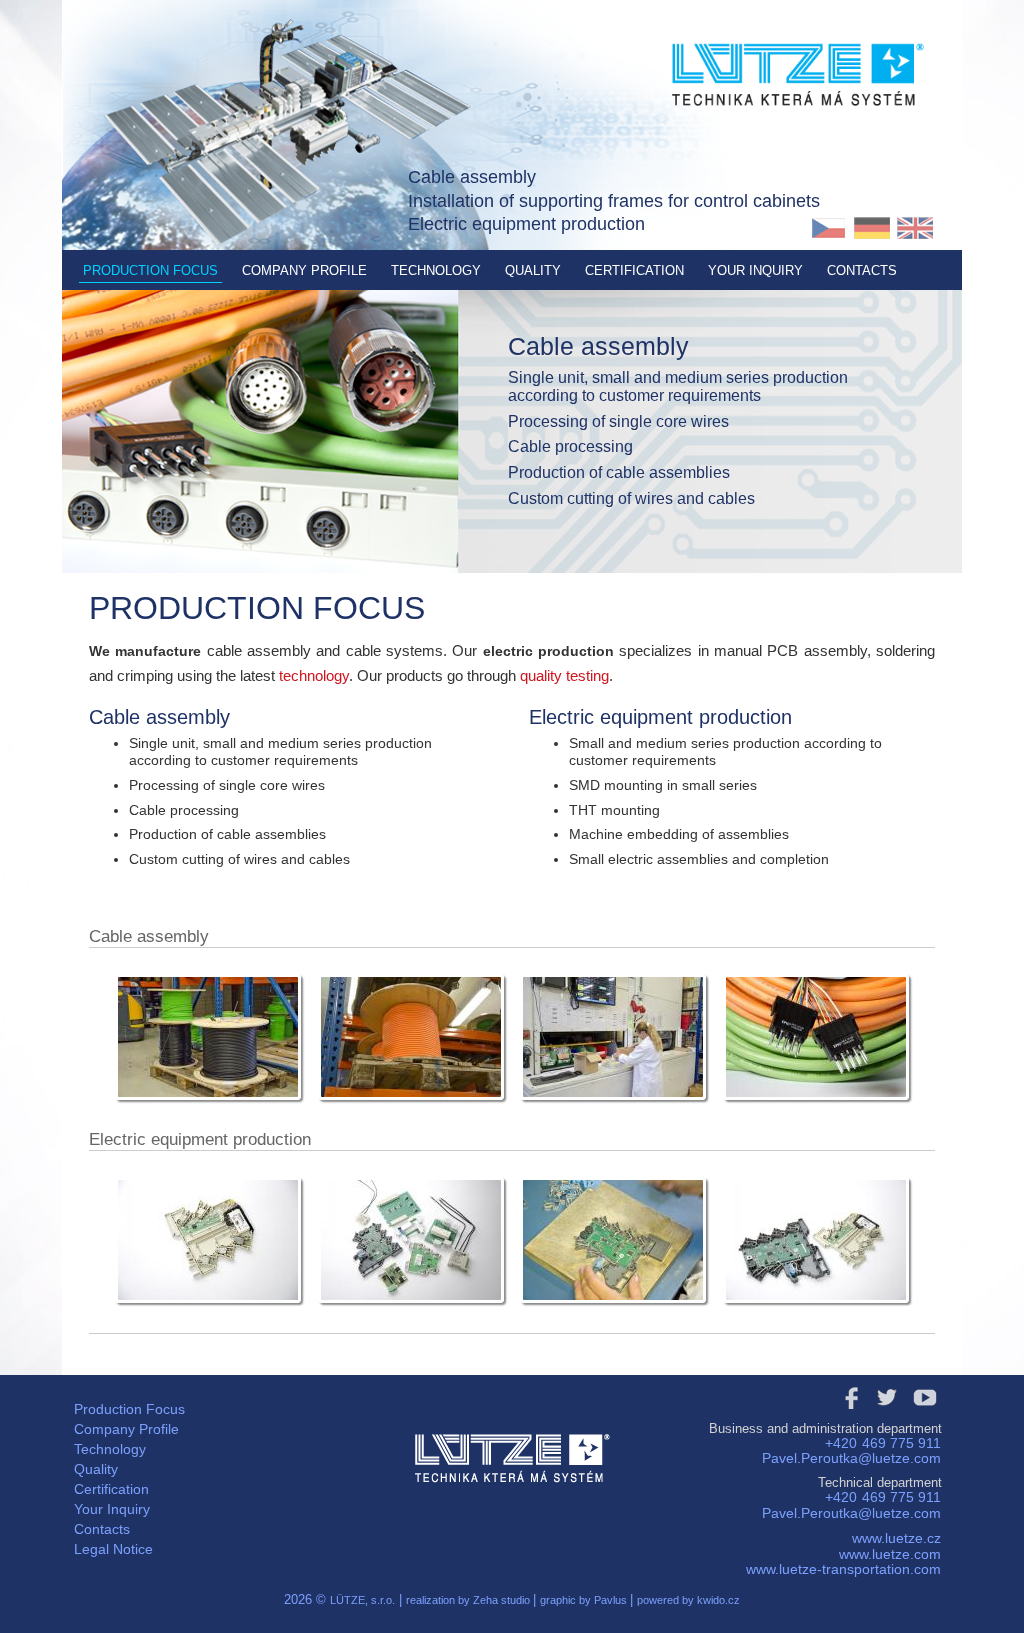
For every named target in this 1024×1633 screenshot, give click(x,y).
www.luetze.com (890, 1554)
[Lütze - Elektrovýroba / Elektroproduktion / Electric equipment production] (207, 1307)
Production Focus (150, 270)
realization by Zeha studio (469, 1600)
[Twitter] (887, 1414)
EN (914, 228)
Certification (634, 270)
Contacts (862, 270)
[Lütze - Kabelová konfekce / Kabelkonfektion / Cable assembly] (207, 1104)
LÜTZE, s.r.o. (362, 1600)
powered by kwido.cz (688, 1600)
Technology (436, 270)
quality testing (564, 675)
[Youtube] (925, 1414)
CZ (828, 228)
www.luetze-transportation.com (843, 1569)
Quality (533, 270)
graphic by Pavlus (585, 1600)
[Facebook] (849, 1414)
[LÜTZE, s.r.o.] (797, 141)
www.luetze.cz (896, 1538)
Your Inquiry (755, 270)
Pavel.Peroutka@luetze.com (851, 1458)
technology (314, 675)
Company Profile (304, 270)
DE (871, 228)
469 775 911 (901, 1443)
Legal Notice (113, 1549)
